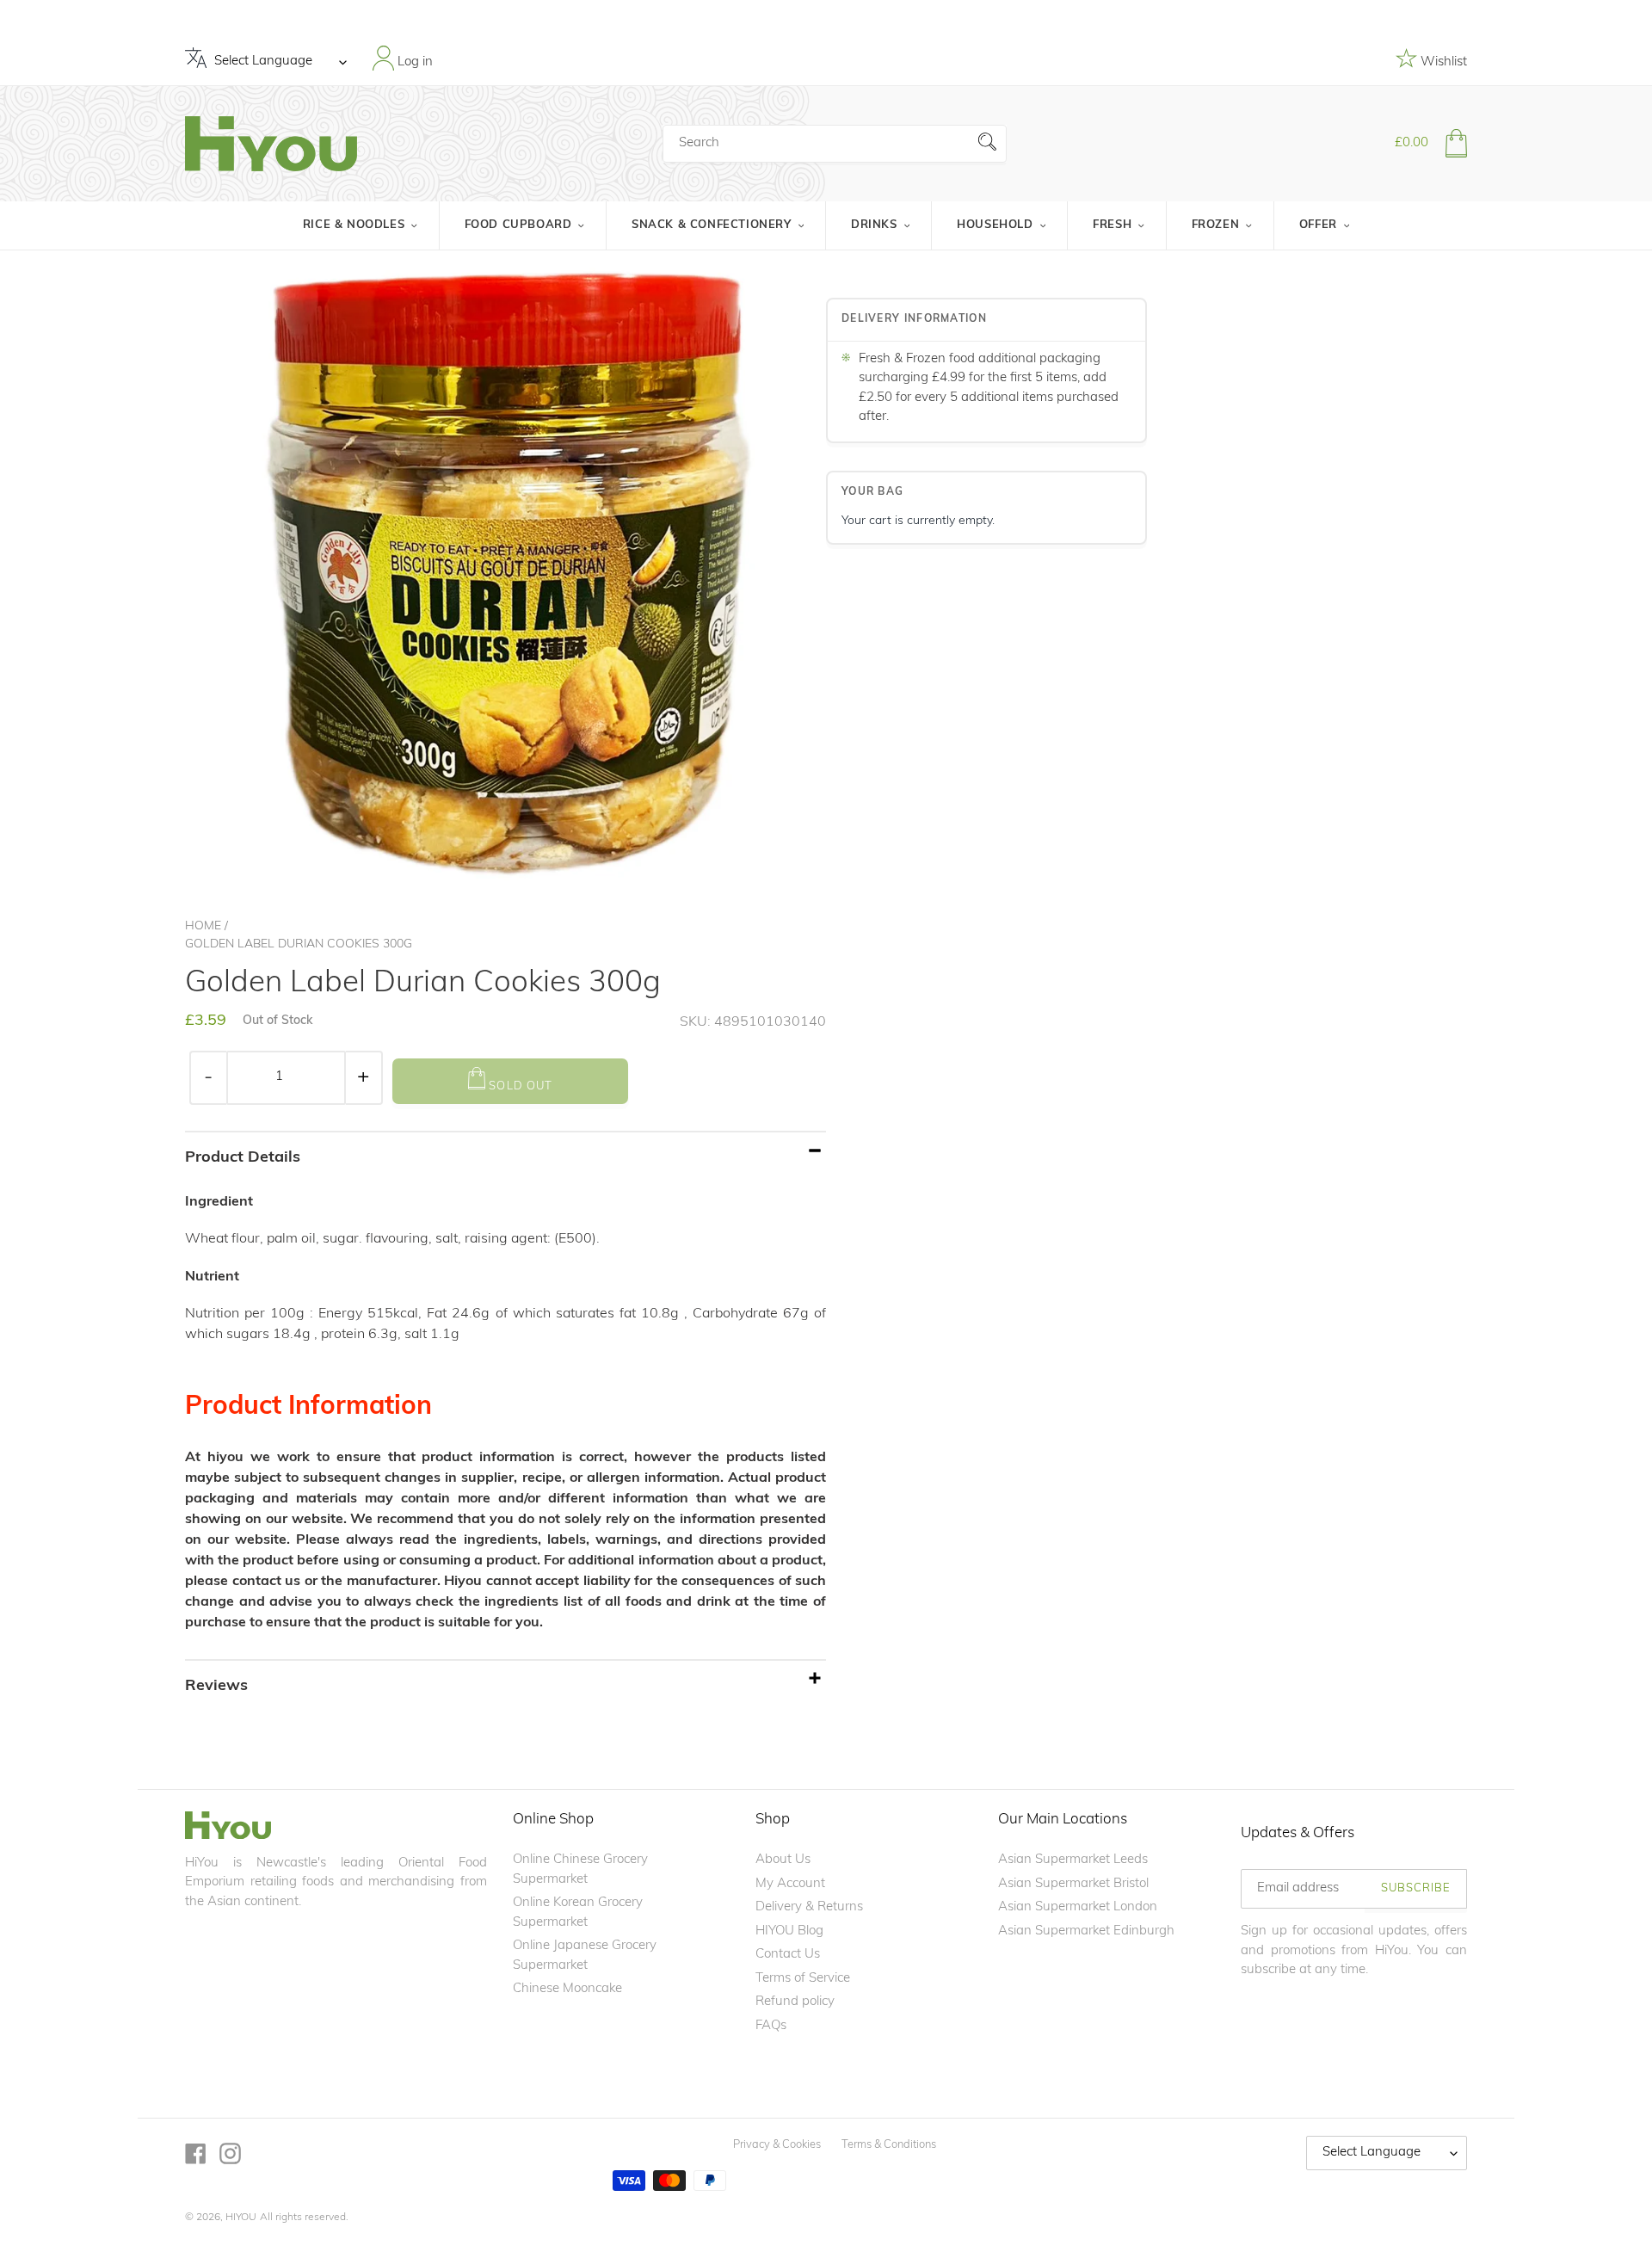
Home (203, 926)
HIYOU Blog (789, 1931)
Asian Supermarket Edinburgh (1086, 1931)
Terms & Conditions (889, 2145)
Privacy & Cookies (777, 2145)
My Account (790, 1884)
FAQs (771, 2026)
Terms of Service (803, 1979)
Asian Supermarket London (1078, 1907)
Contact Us (788, 1955)
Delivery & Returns (809, 1907)
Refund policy (795, 2002)
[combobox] (835, 144)
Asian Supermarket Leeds (1073, 1860)
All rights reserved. (304, 2218)
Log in (413, 62)
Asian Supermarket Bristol (1073, 1884)
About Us (783, 1860)
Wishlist (1442, 62)
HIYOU (241, 2218)
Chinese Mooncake (567, 1989)
